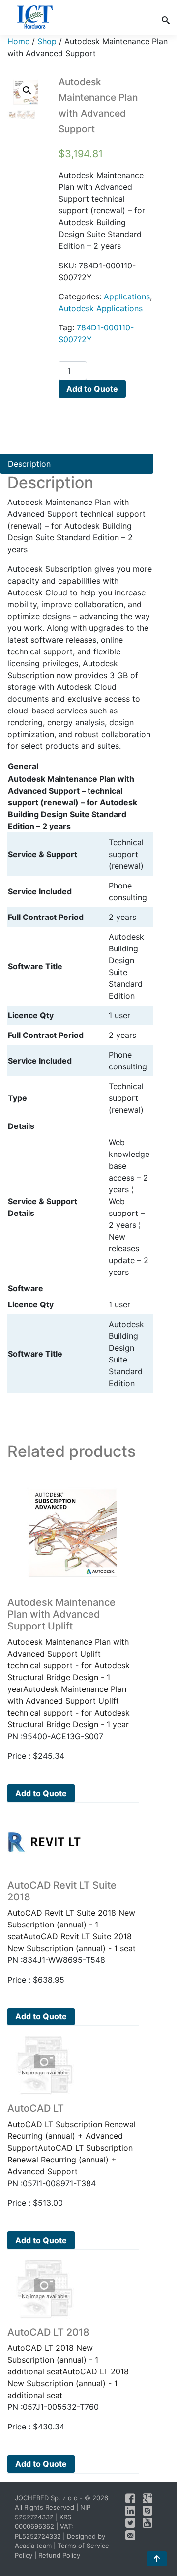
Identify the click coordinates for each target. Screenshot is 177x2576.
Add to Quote (92, 389)
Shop (47, 41)
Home (18, 41)
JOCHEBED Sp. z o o (47, 2498)
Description (29, 464)
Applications (127, 296)
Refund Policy (59, 2555)
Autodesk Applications (101, 308)
